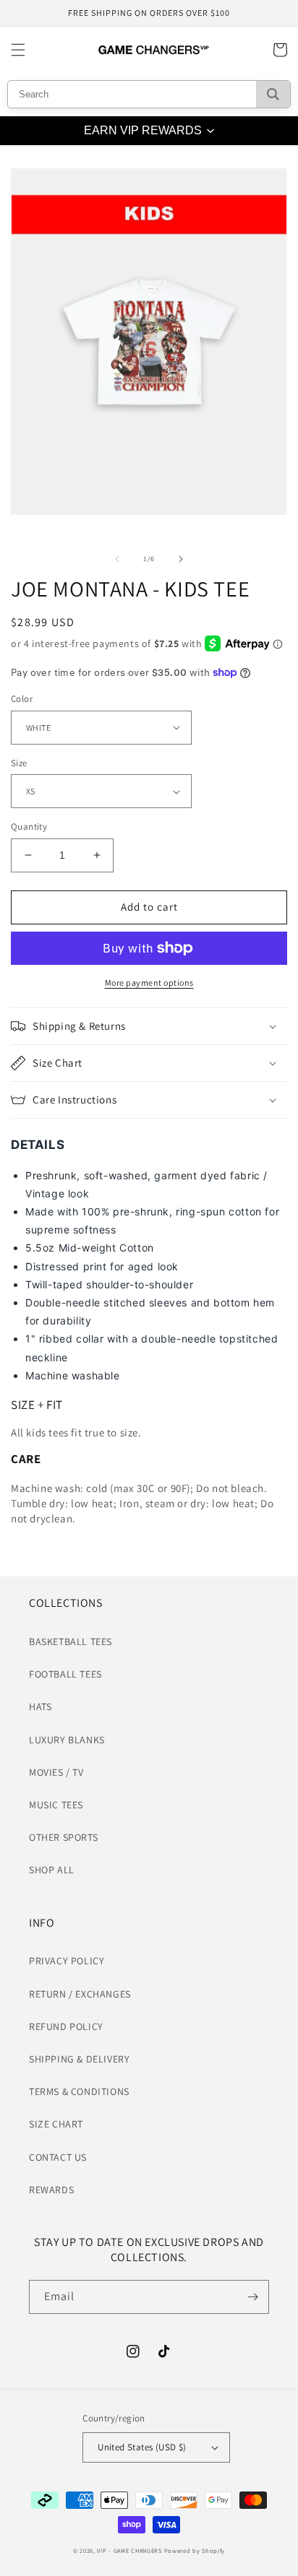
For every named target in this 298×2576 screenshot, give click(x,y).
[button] (18, 50)
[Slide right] (181, 559)
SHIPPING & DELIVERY (79, 2059)
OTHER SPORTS (63, 1837)
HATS (40, 1707)
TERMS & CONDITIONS (79, 2091)
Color (22, 699)
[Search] (273, 94)
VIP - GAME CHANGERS (129, 2550)
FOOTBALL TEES (65, 1674)
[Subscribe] (252, 2297)
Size (19, 763)
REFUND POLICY (66, 2026)
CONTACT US (58, 2157)
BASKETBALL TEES (71, 1642)
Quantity (29, 827)
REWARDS (51, 2190)
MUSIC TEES (56, 1805)
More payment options (149, 983)
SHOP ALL (52, 1870)
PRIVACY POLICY (67, 1961)
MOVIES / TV (56, 1772)
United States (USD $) (142, 2447)
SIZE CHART (56, 2124)
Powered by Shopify (195, 2550)
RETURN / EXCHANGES (80, 1994)
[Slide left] (117, 559)
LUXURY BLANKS (67, 1740)
